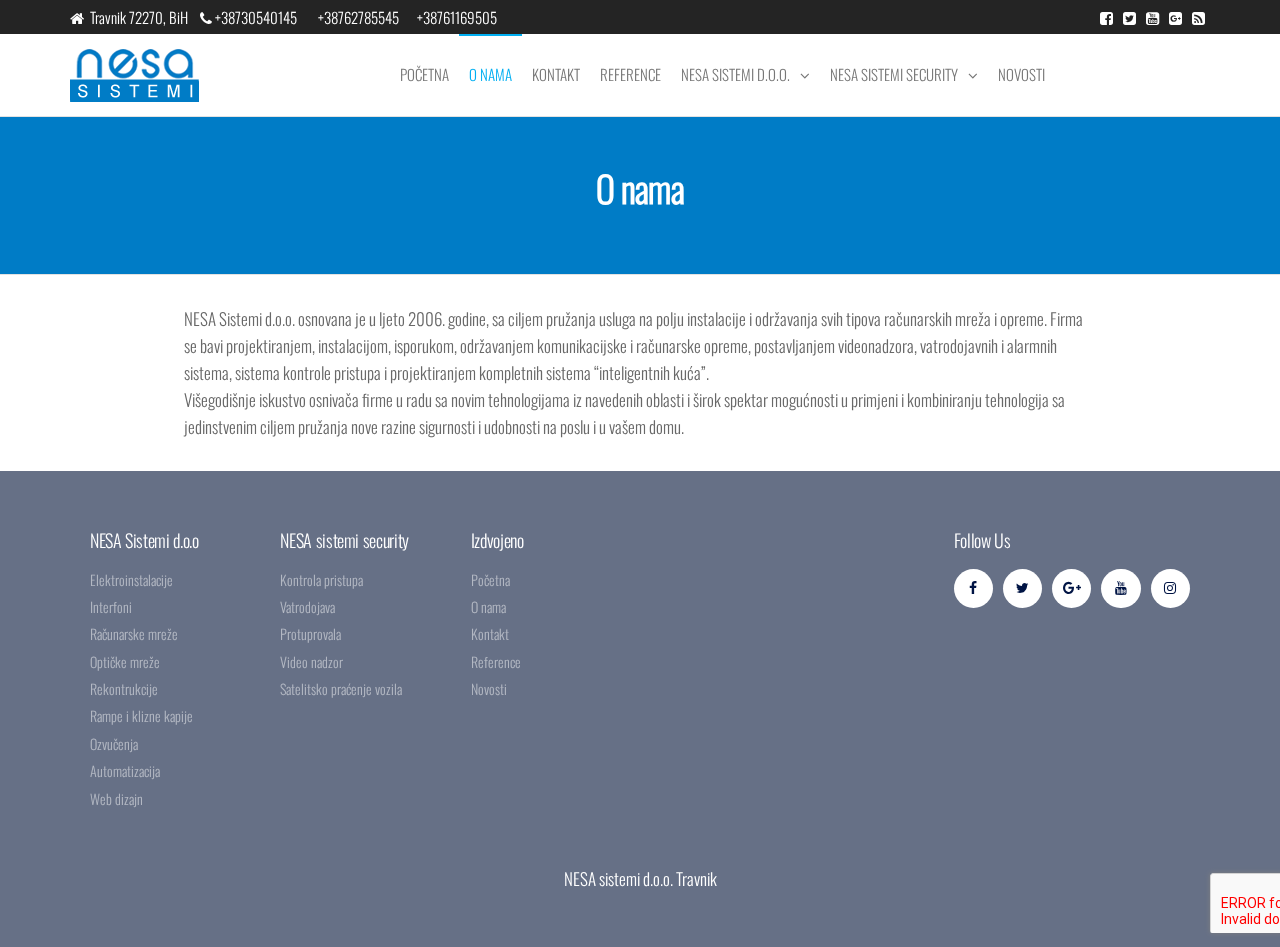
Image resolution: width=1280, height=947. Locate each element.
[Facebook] (973, 588)
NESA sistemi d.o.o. (735, 74)
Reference (630, 74)
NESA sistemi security (894, 74)
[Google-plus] (1071, 588)
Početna (424, 74)
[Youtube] (1120, 588)
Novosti (1021, 74)
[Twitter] (1022, 588)
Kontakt (556, 74)
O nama (490, 74)
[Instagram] (1170, 588)
